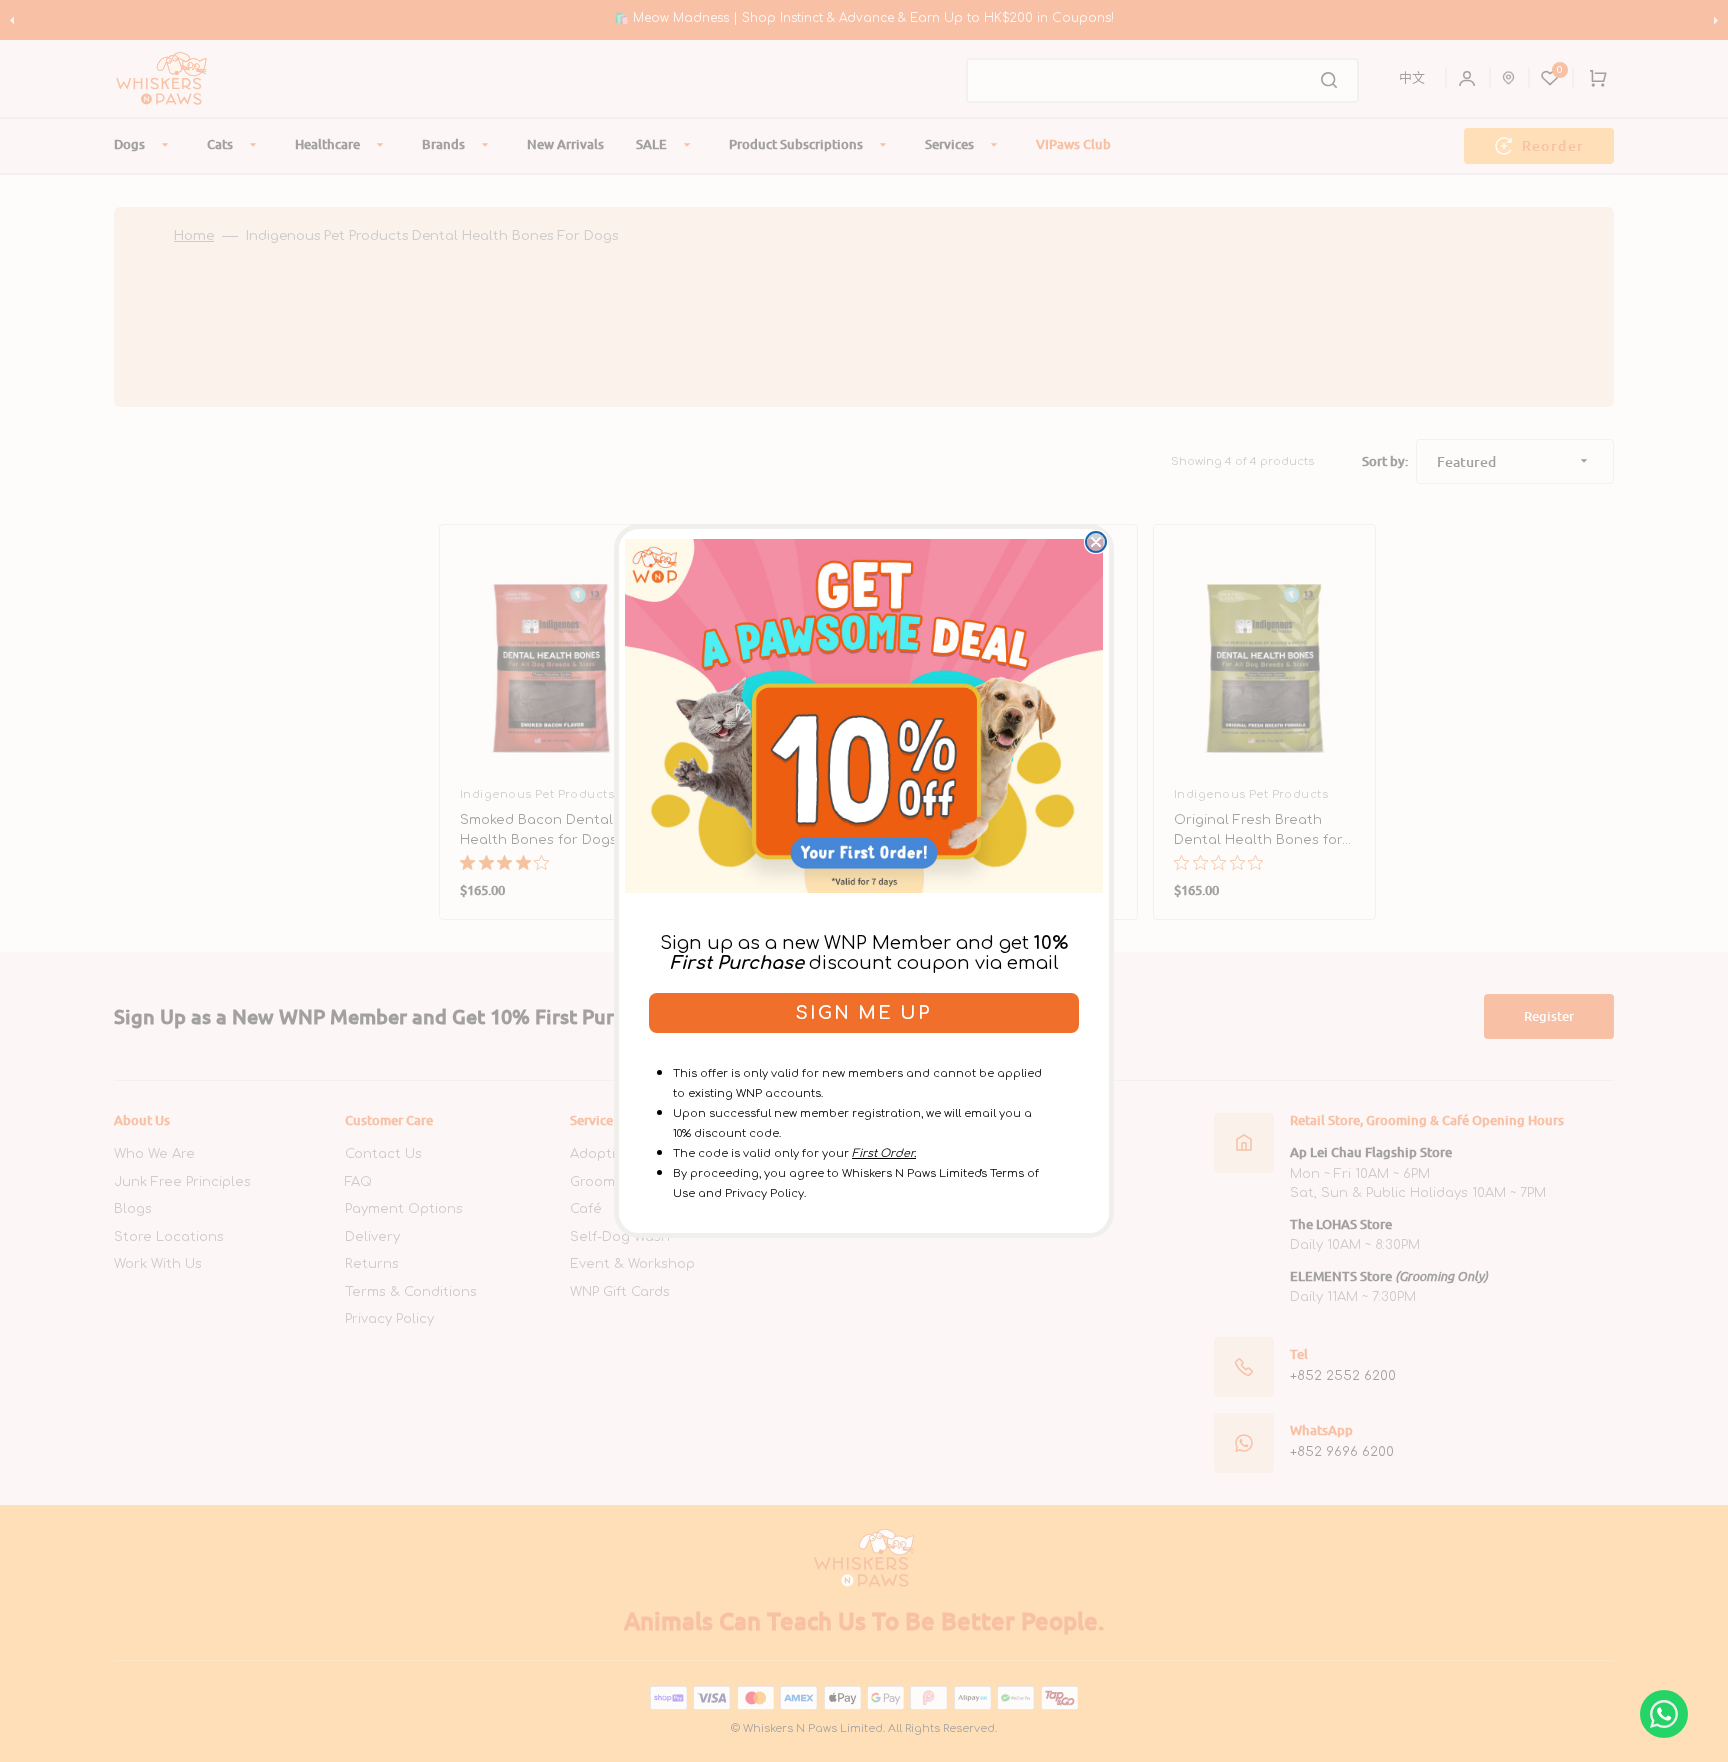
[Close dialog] (1096, 542)
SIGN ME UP (864, 1013)
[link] (864, 716)
